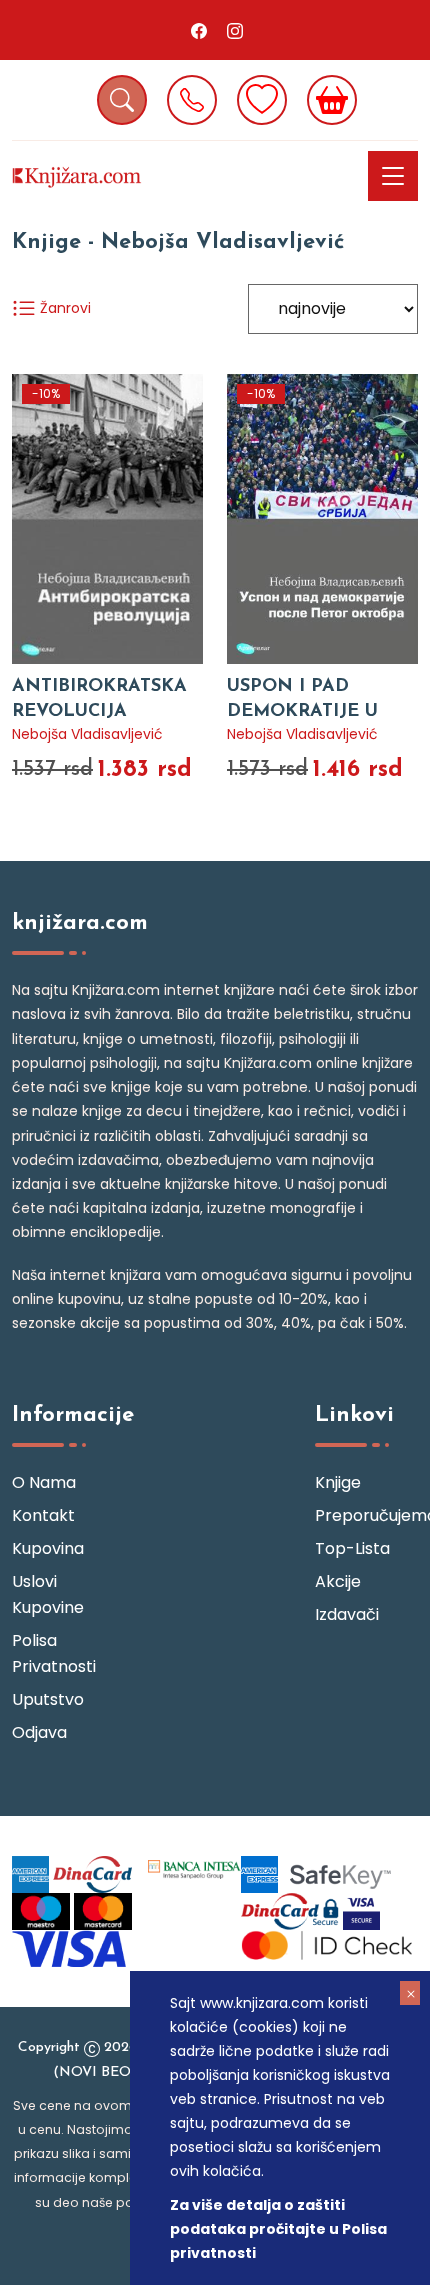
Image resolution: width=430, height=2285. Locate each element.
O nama (44, 1482)
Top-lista (352, 1548)
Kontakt (43, 1515)
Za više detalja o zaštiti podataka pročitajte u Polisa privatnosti (278, 2229)
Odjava (39, 1732)
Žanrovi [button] (63, 308)
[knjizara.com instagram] (235, 30)
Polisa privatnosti (54, 1653)
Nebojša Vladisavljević (87, 734)
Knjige (338, 1482)
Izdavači (347, 1614)
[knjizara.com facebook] (199, 30)
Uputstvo (48, 1699)
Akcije (338, 1581)
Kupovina (48, 1548)
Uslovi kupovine (48, 1594)
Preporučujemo (366, 1515)
